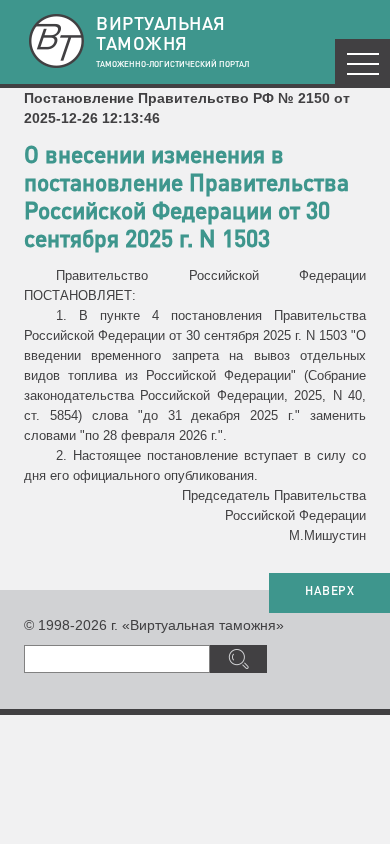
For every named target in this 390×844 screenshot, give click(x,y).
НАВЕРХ (329, 592)
